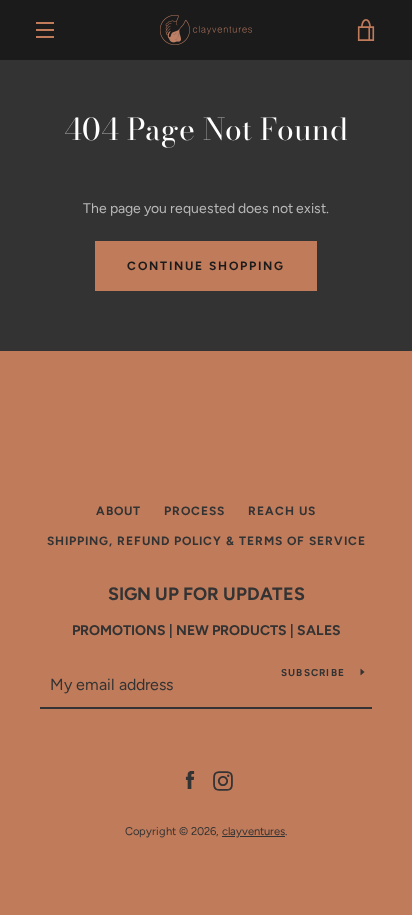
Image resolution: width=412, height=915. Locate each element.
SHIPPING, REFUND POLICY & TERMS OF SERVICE (206, 541)
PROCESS (194, 511)
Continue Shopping (206, 266)
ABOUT (118, 511)
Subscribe (313, 672)
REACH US (282, 511)
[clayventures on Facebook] (190, 779)
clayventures (253, 831)
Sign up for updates (206, 594)
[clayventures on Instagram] (223, 779)
